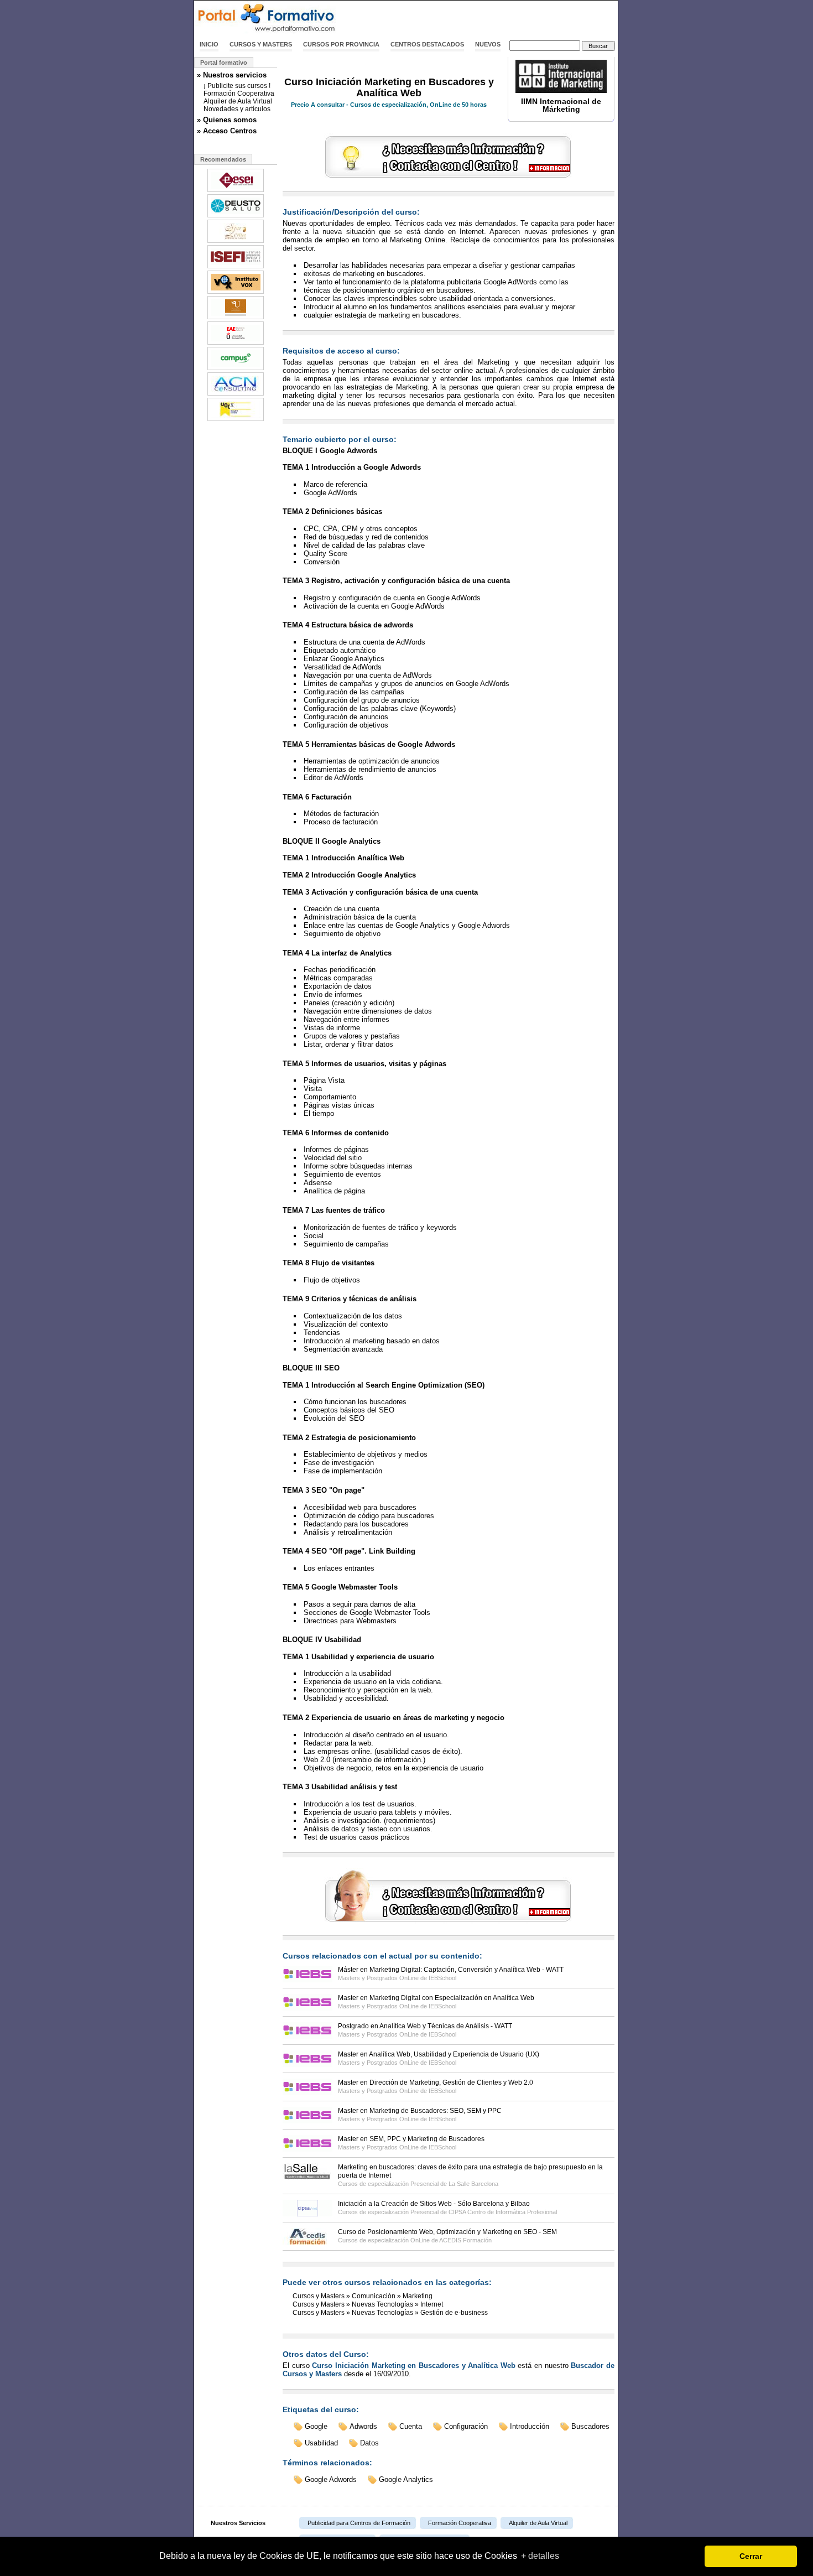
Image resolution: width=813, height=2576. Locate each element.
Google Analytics (406, 2479)
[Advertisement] (488, 18)
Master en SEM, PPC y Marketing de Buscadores (411, 2139)
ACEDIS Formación (465, 2240)
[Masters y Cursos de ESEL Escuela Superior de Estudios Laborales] (236, 191)
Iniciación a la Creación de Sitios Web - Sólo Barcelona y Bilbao (434, 2204)
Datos (369, 2443)
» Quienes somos (227, 120)
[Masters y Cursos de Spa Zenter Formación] (236, 242)
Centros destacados (427, 44)
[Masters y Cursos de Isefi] (236, 267)
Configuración (466, 2426)
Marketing (418, 2296)
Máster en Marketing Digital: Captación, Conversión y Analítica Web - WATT (451, 1970)
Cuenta (411, 2426)
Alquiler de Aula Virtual (238, 101)
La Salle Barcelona (473, 2184)
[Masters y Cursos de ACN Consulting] (236, 394)
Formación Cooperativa (239, 94)
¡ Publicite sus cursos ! (237, 86)
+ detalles (540, 2556)
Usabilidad (321, 2443)
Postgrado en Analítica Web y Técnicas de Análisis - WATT (425, 2026)
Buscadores (590, 2426)
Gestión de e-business (454, 2313)
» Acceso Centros (227, 131)
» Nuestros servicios (232, 75)
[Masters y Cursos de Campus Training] (236, 369)
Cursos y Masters (261, 44)
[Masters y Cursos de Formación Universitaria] (236, 318)
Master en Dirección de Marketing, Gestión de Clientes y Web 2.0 (436, 2082)
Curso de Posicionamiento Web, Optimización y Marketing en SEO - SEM (447, 2232)
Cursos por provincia (341, 44)
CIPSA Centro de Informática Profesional (503, 2212)
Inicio (209, 44)
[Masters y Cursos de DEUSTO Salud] (236, 216)
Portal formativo (224, 63)
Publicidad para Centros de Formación (359, 2523)
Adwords (363, 2426)
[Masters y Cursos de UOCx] (236, 420)
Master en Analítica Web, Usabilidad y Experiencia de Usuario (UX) (439, 2054)
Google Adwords (331, 2479)
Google (316, 2426)
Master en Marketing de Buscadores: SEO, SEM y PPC (420, 2111)
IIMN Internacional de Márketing (561, 105)
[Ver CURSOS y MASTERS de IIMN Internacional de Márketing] (561, 91)
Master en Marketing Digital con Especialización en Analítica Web (436, 1998)
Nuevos (488, 44)
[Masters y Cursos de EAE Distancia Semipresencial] (236, 344)
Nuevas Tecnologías (382, 2304)
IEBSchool (442, 1978)
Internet (432, 2304)
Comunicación (374, 2296)
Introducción (530, 2426)
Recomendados (223, 159)
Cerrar (751, 2556)
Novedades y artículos (237, 109)
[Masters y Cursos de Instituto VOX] (236, 293)
